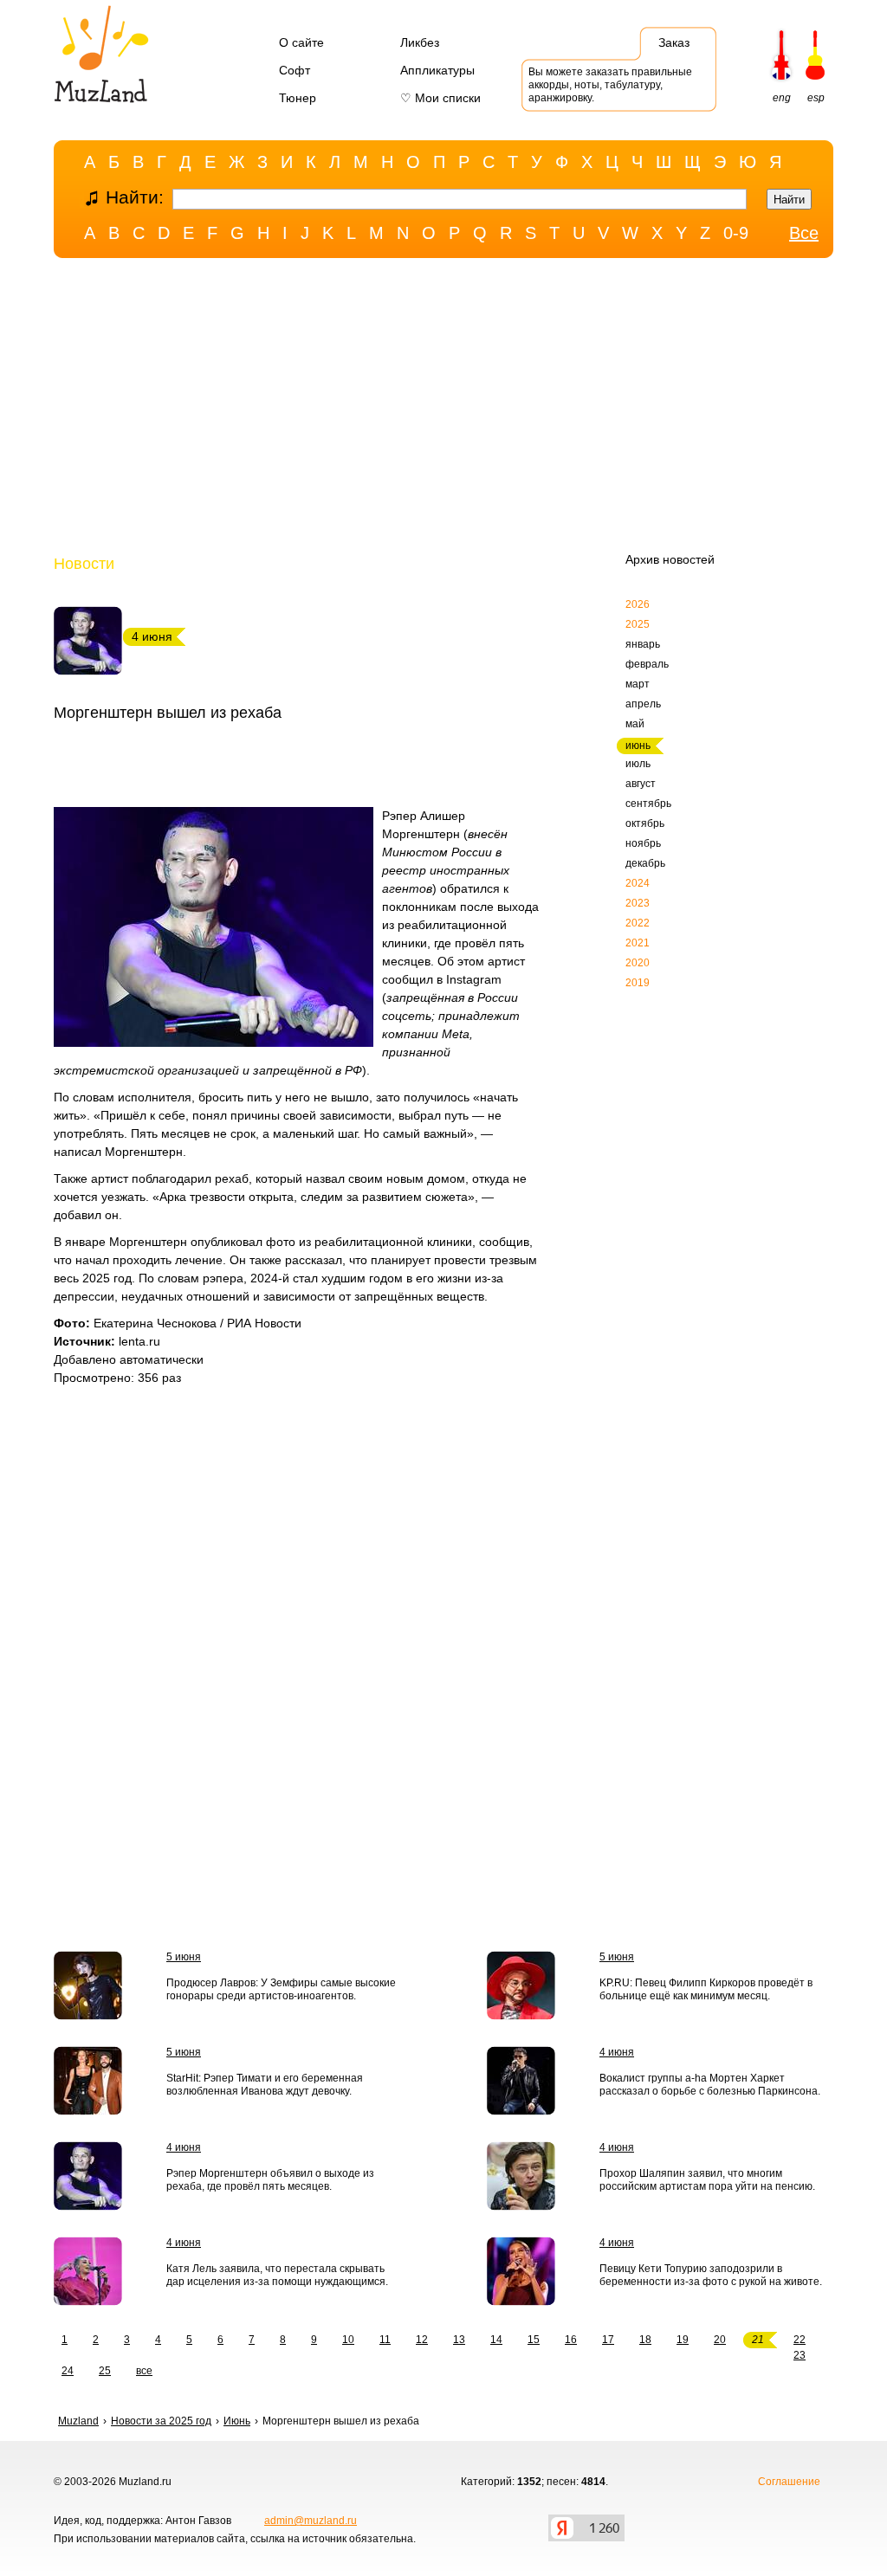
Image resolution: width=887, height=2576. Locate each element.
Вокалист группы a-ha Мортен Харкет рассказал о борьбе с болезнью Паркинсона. (710, 2085)
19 (683, 2340)
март (638, 684)
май (635, 724)
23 (800, 2355)
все (144, 2371)
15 (534, 2340)
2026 (638, 604)
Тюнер (298, 98)
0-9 (736, 233)
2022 (638, 923)
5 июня (184, 1957)
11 (385, 2340)
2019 (638, 983)
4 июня (617, 2052)
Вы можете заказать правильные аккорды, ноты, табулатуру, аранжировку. (610, 85)
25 (105, 2371)
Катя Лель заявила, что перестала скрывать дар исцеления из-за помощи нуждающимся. (277, 2275)
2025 (638, 624)
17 (608, 2340)
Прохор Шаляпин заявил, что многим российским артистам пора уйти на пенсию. (707, 2180)
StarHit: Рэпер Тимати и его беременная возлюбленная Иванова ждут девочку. (265, 2085)
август (641, 784)
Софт (295, 70)
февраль (647, 664)
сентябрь (648, 804)
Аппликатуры (437, 70)
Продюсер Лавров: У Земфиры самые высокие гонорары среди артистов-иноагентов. (281, 1989)
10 (348, 2340)
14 (496, 2340)
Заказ (674, 42)
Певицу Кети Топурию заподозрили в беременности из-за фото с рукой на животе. (711, 2275)
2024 (638, 883)
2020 (638, 963)
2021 (638, 943)
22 (800, 2340)
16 (571, 2340)
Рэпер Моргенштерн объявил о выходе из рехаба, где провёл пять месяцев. (270, 2180)
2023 (638, 903)
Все (804, 233)
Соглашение (789, 2482)
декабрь (645, 863)
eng (782, 98)
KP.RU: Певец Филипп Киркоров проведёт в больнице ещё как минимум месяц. (706, 1989)
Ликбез (420, 42)
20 (720, 2340)
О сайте (301, 42)
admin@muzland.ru (311, 2521)
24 (68, 2371)
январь (643, 644)
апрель (643, 704)
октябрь (645, 823)
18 (645, 2340)
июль (638, 764)
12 (422, 2340)
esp (816, 98)
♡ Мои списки (440, 98)
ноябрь (643, 843)
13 (459, 2340)
